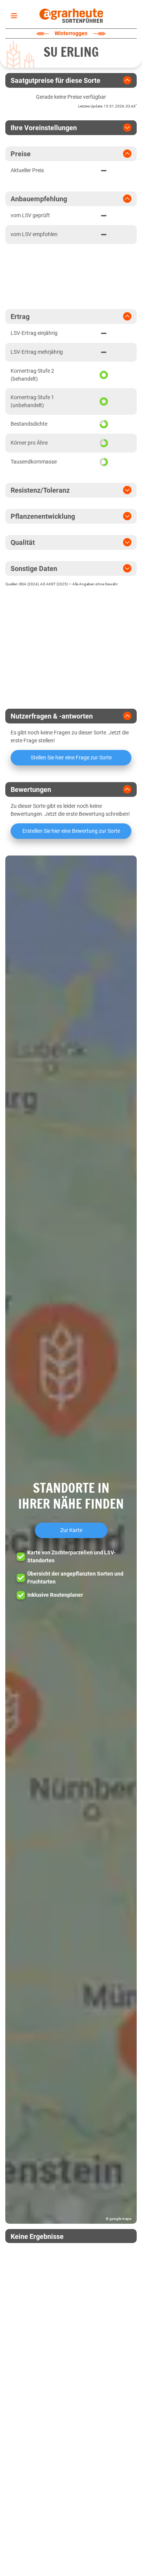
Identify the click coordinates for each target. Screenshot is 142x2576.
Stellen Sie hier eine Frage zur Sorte (71, 758)
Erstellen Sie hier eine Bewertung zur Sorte (71, 831)
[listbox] (12, 16)
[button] (71, 1540)
